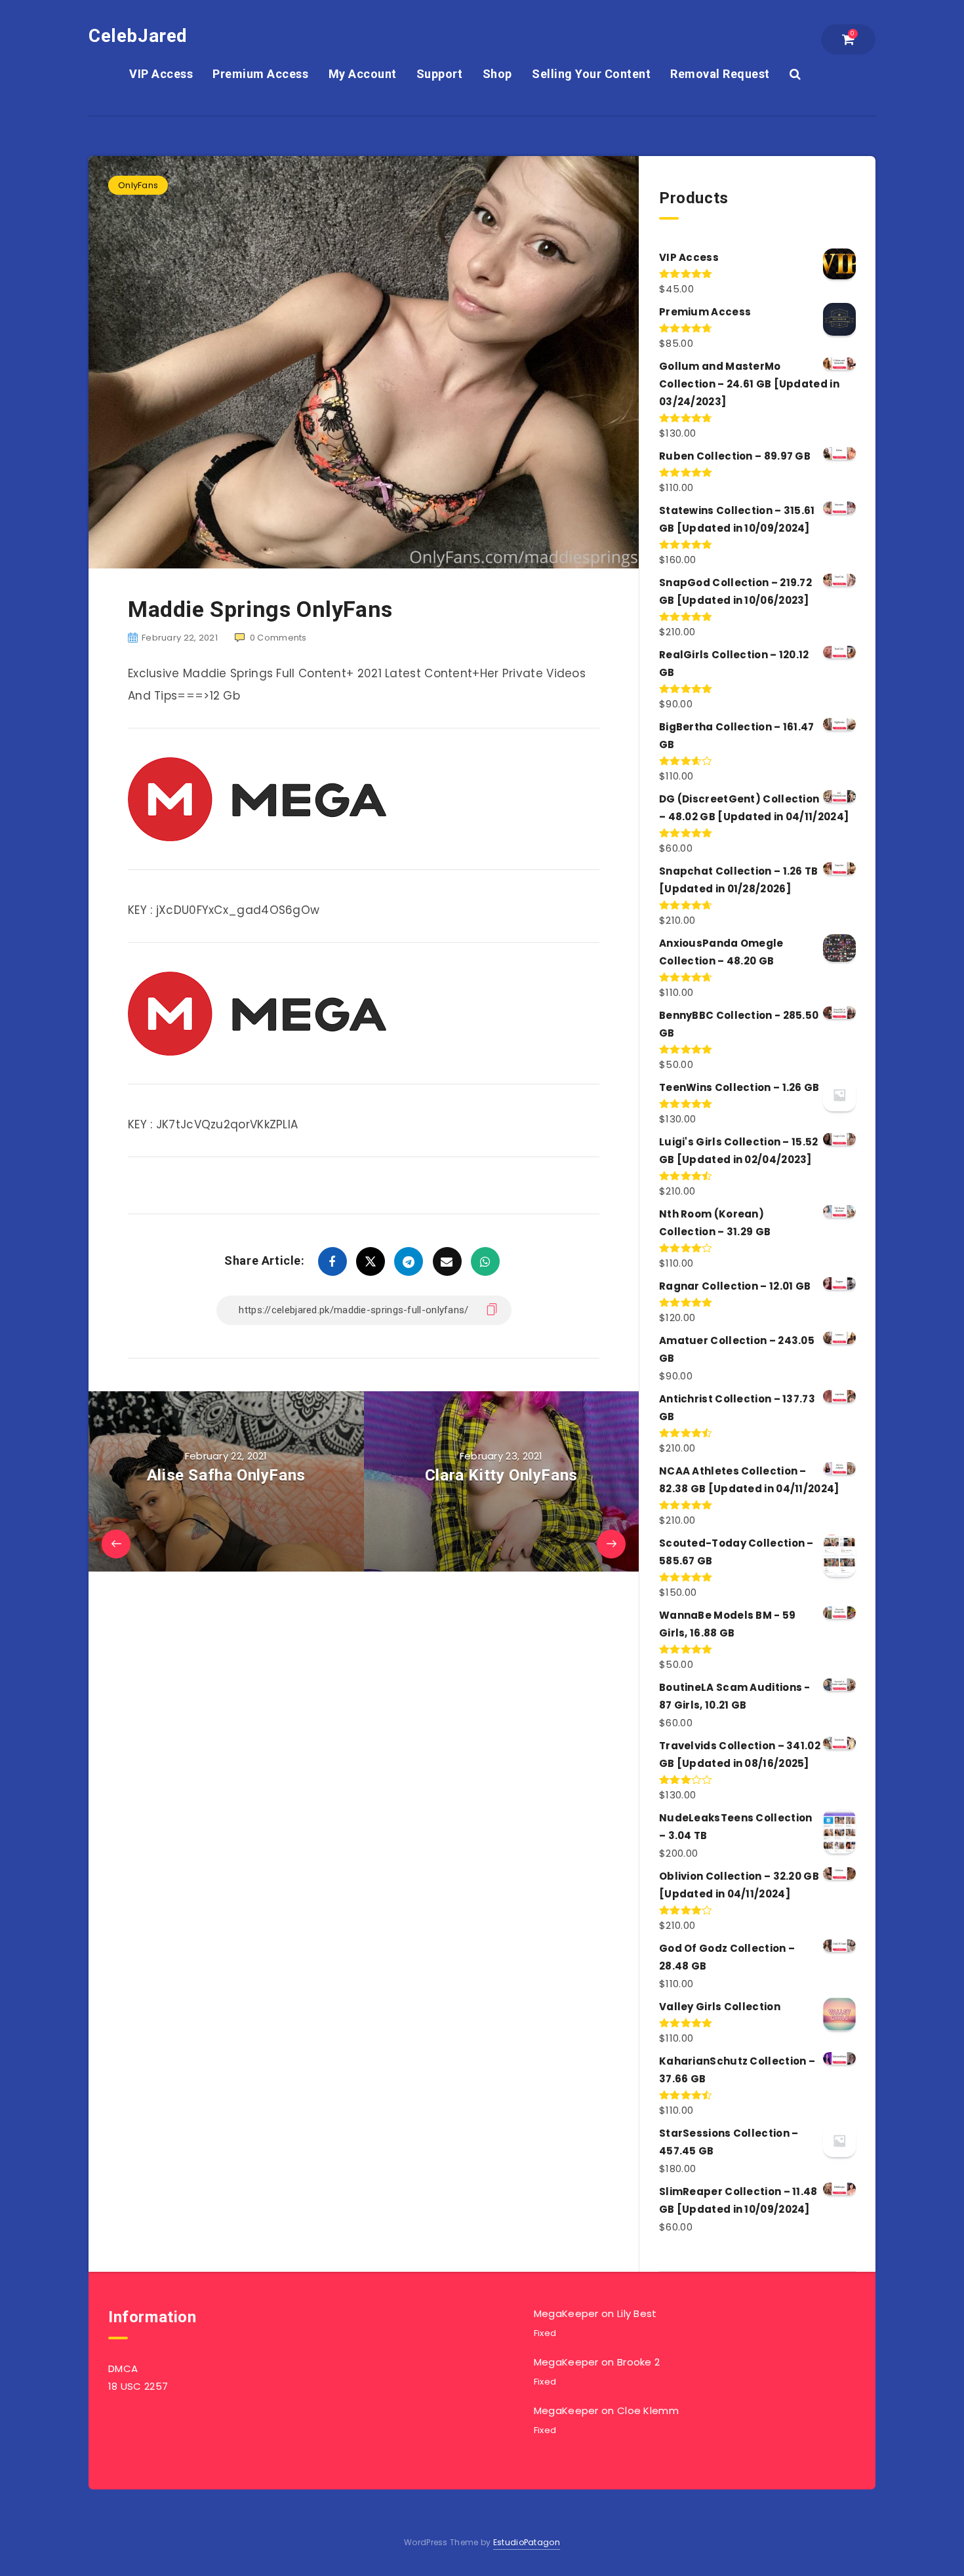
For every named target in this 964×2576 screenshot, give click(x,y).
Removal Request (720, 74)
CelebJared (138, 36)
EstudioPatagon (527, 2542)
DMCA (123, 2368)
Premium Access (260, 74)
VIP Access (161, 74)
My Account (363, 74)
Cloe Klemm (648, 2410)
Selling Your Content (591, 74)
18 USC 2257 (138, 2386)
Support (440, 74)
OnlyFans (138, 185)
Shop (497, 74)
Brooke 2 (638, 2362)
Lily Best (637, 2313)
